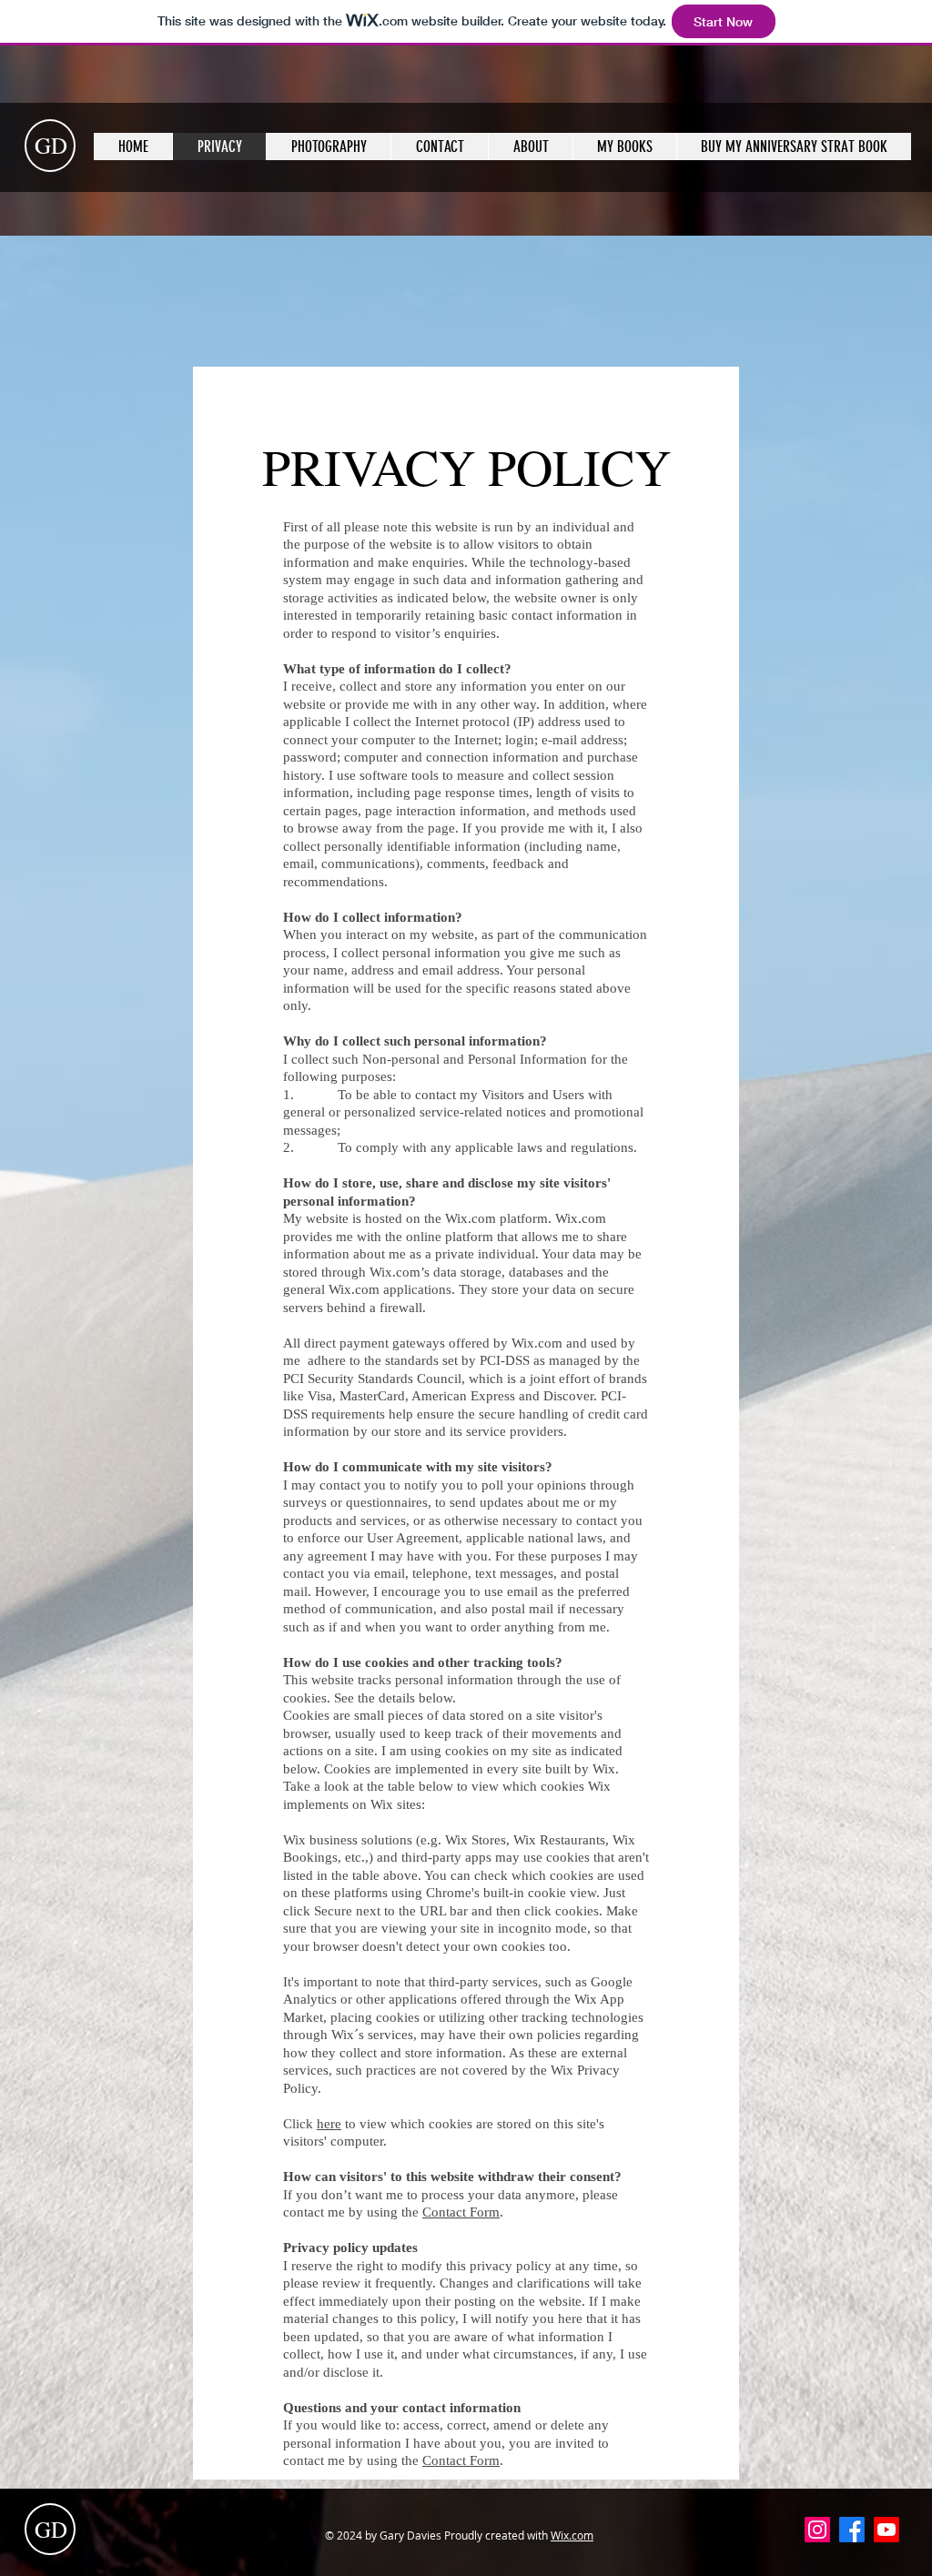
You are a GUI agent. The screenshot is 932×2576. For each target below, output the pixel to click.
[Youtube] (886, 2530)
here (329, 2124)
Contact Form (461, 2212)
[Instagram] (817, 2530)
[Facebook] (852, 2530)
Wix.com (572, 2535)
